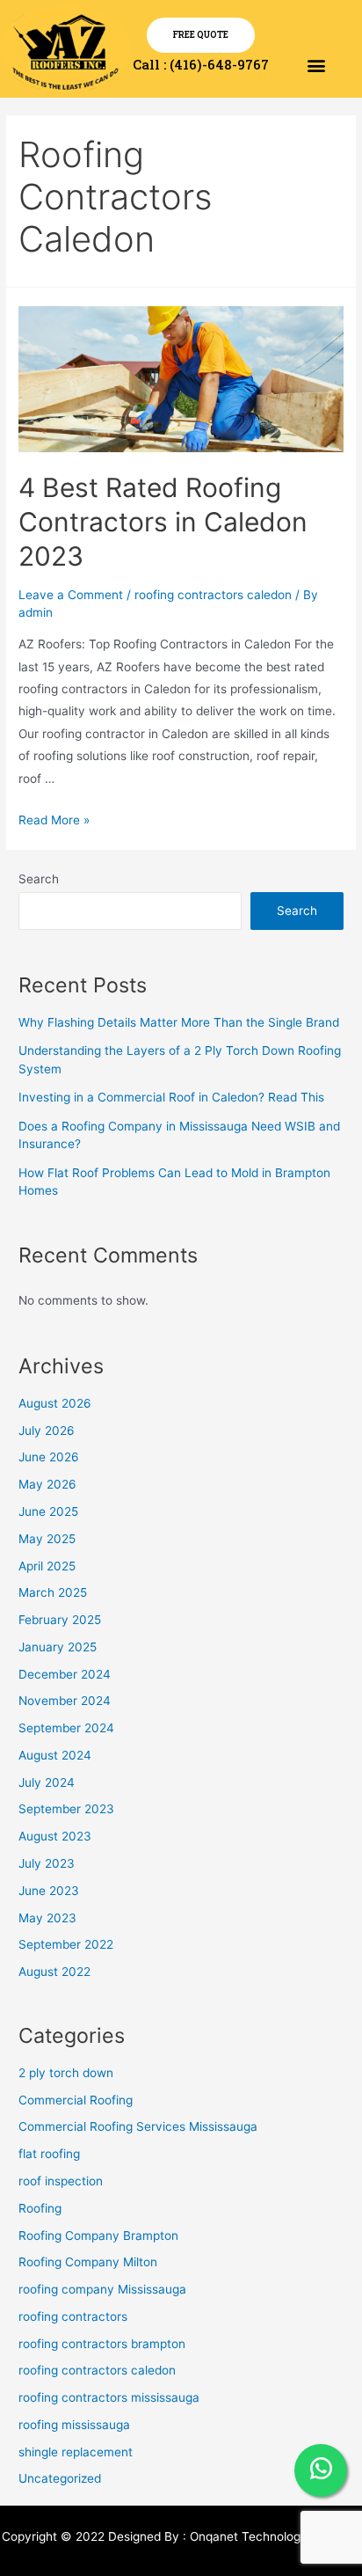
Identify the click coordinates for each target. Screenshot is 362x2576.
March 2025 (53, 1592)
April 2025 (47, 1566)
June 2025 (48, 1511)
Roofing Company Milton (88, 2262)
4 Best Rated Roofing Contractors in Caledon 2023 (163, 522)
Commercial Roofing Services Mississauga (138, 2126)
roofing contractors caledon (213, 595)
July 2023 (47, 1863)
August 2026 (55, 1403)
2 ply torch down (66, 2073)
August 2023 (55, 1836)
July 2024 (47, 1782)
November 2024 (65, 1701)
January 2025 (58, 1647)
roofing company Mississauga (102, 2289)
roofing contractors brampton (102, 2344)
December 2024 (65, 1674)
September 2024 (66, 1728)
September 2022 (66, 1944)
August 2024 (55, 1755)
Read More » (54, 820)
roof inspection (61, 2181)
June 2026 (49, 1457)
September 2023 (66, 1809)
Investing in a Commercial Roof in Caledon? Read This (171, 1097)
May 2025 (47, 1539)
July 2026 (47, 1431)
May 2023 (47, 1918)
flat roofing (49, 2154)
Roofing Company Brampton (98, 2236)
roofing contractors (73, 2316)
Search (39, 879)
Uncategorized (60, 2478)
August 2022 (54, 1972)
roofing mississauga (74, 2425)
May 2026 (47, 1484)
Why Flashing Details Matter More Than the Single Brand (179, 1022)
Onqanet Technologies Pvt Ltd (275, 2536)
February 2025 (60, 1620)
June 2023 (49, 1891)
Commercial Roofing (76, 2100)
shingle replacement (76, 2452)
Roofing (40, 2208)
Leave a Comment (71, 595)
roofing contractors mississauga (109, 2397)
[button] (317, 65)
